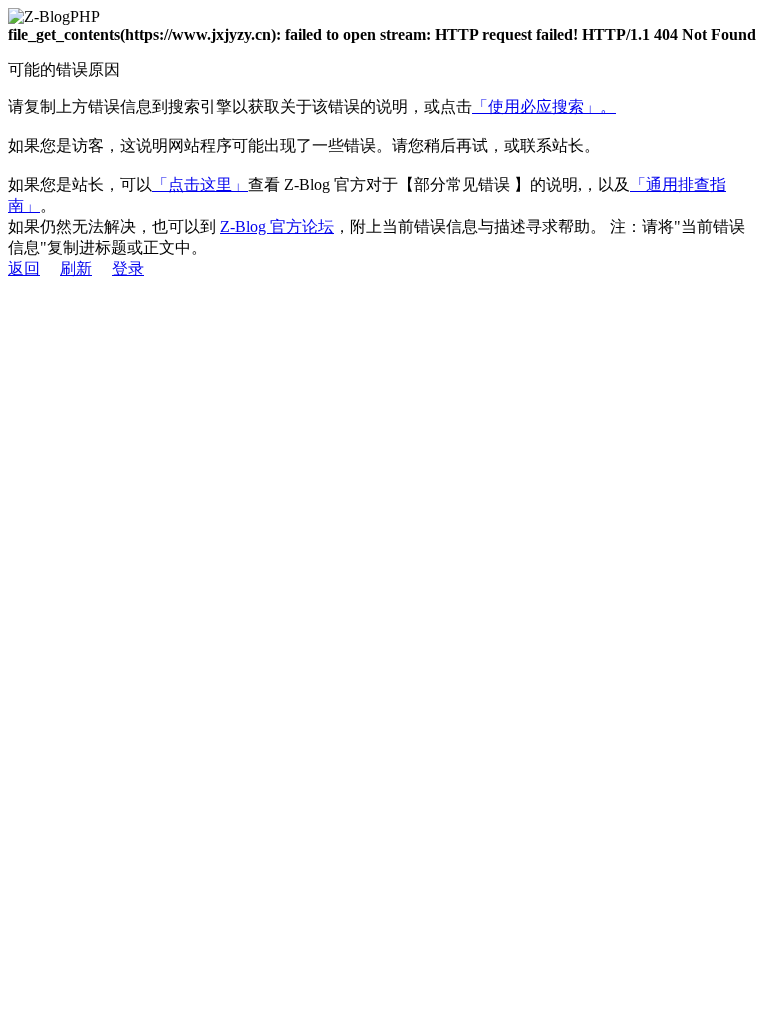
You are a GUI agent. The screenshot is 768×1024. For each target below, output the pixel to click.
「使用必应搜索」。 (544, 106)
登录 (128, 268)
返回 (24, 268)
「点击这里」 (200, 184)
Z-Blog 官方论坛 (277, 226)
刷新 (76, 268)
